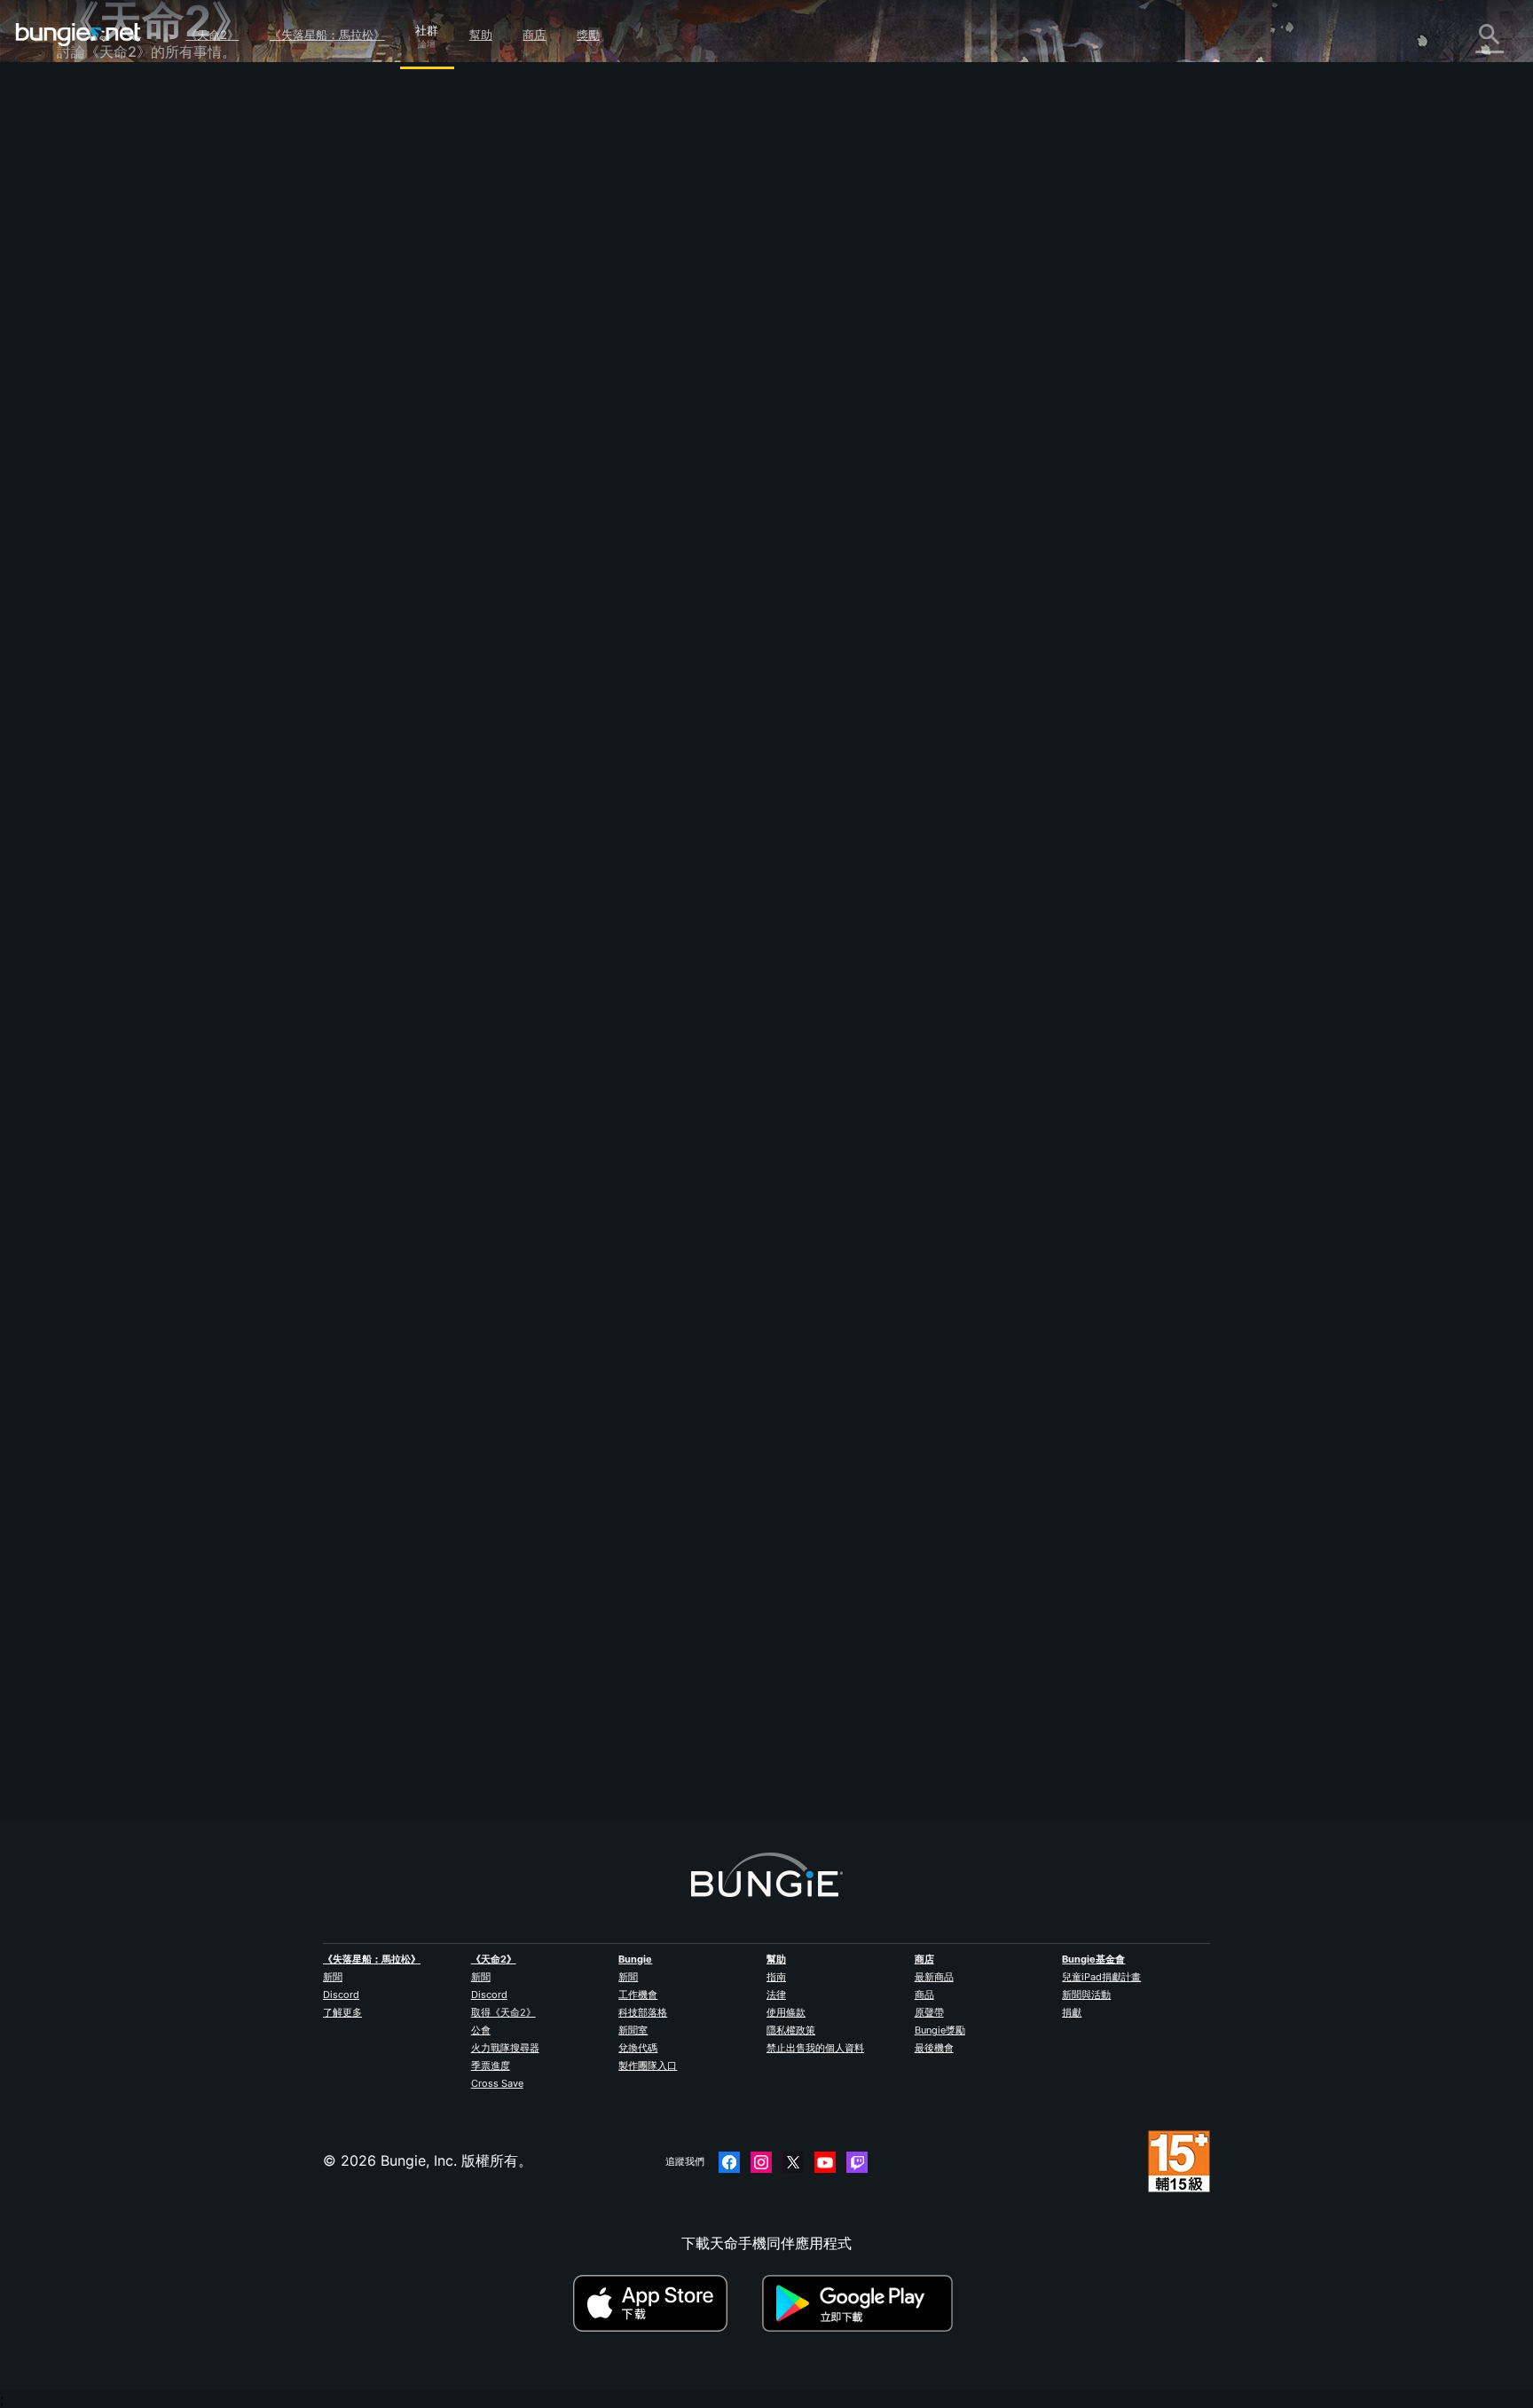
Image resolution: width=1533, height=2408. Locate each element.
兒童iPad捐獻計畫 (1101, 1977)
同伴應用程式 (112, 452)
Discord (341, 1995)
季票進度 (491, 2066)
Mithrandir (453, 1720)
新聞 (333, 1977)
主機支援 (98, 413)
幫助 (481, 35)
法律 (776, 1995)
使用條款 (786, 2012)
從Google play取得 (861, 2303)
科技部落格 (643, 2012)
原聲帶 (929, 2012)
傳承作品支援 (112, 432)
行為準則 (92, 574)
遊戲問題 (98, 295)
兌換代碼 (638, 2048)
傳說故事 (98, 178)
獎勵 (588, 35)
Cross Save (497, 2083)
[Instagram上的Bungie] (761, 2162)
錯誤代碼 (98, 237)
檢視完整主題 (461, 572)
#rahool (704, 500)
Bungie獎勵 (940, 2030)
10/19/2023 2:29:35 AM (585, 611)
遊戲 (83, 198)
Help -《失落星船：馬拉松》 (161, 530)
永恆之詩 (98, 276)
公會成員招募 (112, 471)
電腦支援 (98, 393)
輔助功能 (98, 315)
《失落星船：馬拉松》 (327, 35)
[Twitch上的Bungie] (857, 2162)
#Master (610, 500)
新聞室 (633, 2030)
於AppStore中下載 (665, 2303)
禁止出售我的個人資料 (815, 2048)
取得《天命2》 (503, 2012)
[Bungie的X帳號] (793, 2162)
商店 (534, 35)
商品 (924, 1995)
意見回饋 (98, 139)
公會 (481, 2030)
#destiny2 (558, 500)
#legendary (447, 500)
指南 (776, 1977)
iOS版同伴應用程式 (130, 354)
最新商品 (934, 1977)
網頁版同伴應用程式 (133, 334)
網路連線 (98, 256)
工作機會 (638, 1995)
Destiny (78, 35)
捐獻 (1072, 2012)
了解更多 (342, 2012)
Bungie (635, 1959)
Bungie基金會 (1093, 1959)
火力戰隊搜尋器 (505, 2048)
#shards (658, 500)
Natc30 (444, 392)
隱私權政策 (791, 2030)
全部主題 (98, 100)
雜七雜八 (98, 510)
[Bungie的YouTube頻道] (825, 2162)
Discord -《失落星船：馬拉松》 (172, 549)
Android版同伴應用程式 (145, 374)
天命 (83, 491)
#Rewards (504, 500)
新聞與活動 (1086, 1995)
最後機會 (934, 2048)
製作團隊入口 (648, 2066)
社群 (427, 28)
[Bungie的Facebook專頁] (729, 2162)
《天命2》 (212, 35)
